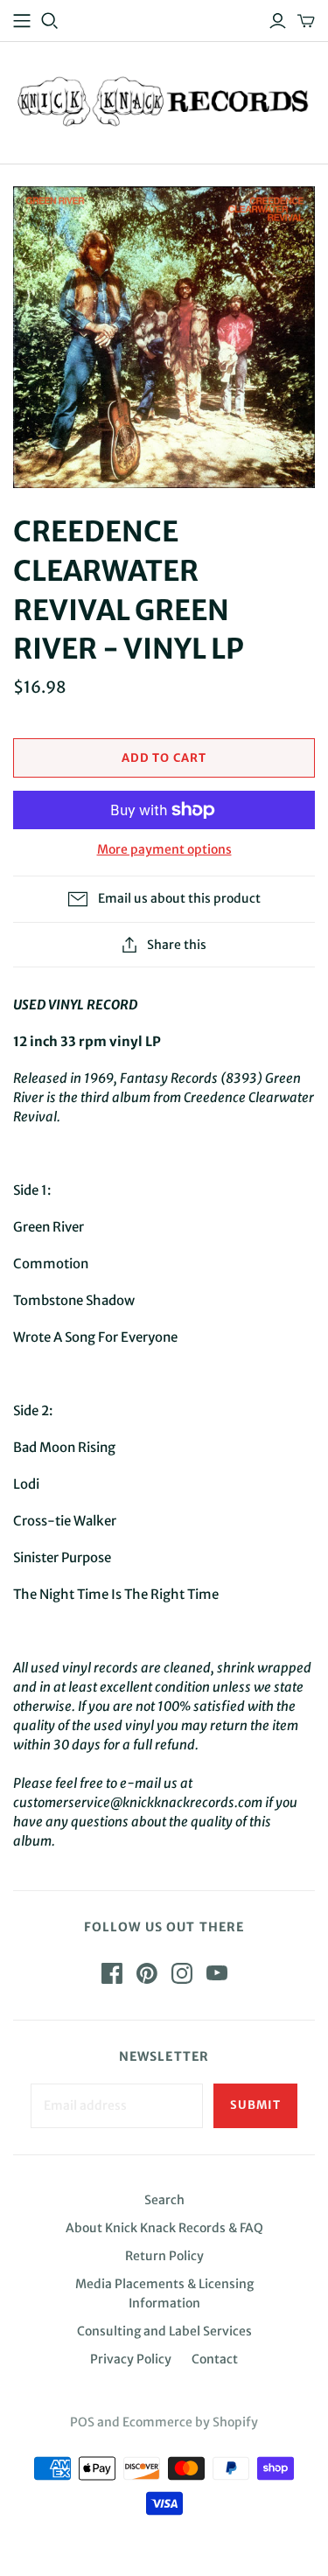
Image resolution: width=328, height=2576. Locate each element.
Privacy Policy (131, 2359)
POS (82, 2422)
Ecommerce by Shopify (190, 2422)
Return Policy (164, 2256)
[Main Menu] (22, 21)
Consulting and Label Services (164, 2331)
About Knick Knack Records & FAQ (164, 2228)
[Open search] (50, 21)
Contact (215, 2359)
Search (164, 2200)
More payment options (164, 849)
